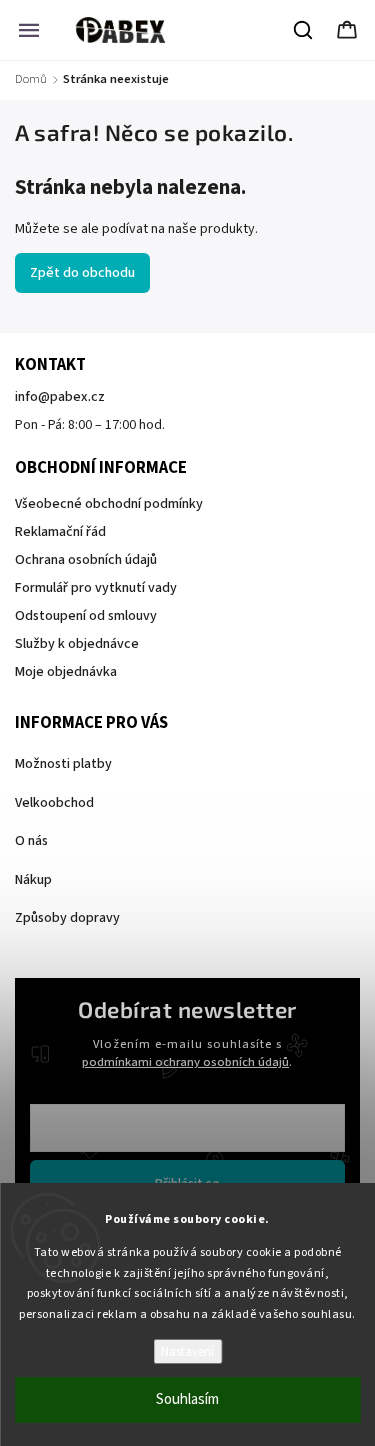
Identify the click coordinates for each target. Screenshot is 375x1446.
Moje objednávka (66, 672)
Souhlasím (187, 1399)
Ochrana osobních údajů (86, 560)
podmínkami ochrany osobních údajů (185, 1062)
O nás (31, 841)
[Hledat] (304, 30)
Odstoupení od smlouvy (86, 616)
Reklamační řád (60, 532)
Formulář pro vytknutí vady (96, 588)
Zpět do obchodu (82, 273)
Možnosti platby (63, 764)
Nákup (33, 880)
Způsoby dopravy (67, 918)
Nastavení (187, 1351)
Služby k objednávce (77, 644)
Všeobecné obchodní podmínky (109, 504)
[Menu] (29, 30)
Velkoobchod (54, 803)
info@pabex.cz (60, 397)
